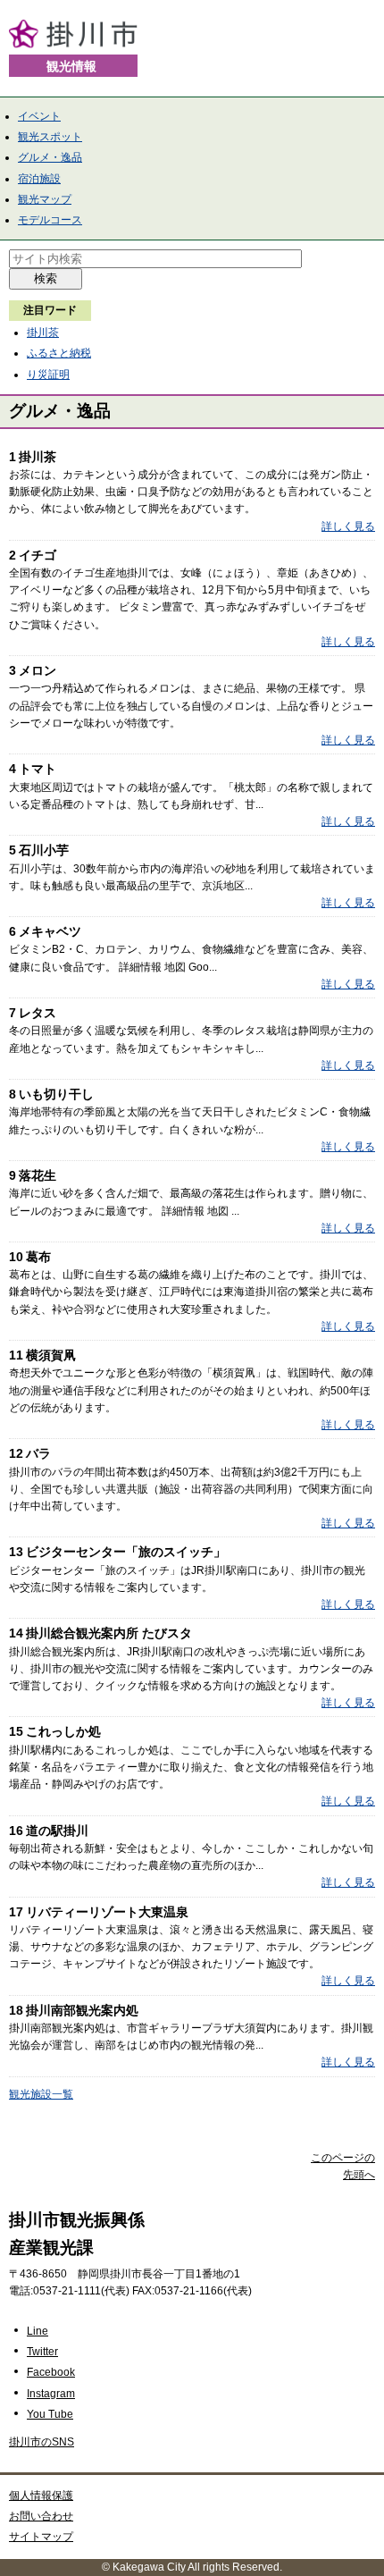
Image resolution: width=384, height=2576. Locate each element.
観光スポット (50, 137)
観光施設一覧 (41, 2094)
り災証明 (48, 375)
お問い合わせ (41, 2516)
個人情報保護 (41, 2496)
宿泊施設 (39, 179)
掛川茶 (43, 333)
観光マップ (45, 199)
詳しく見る (348, 526)
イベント (39, 116)
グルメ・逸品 (50, 157)
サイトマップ (41, 2537)
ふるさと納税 (59, 353)
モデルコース (50, 220)
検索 (46, 278)
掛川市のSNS (42, 2442)
